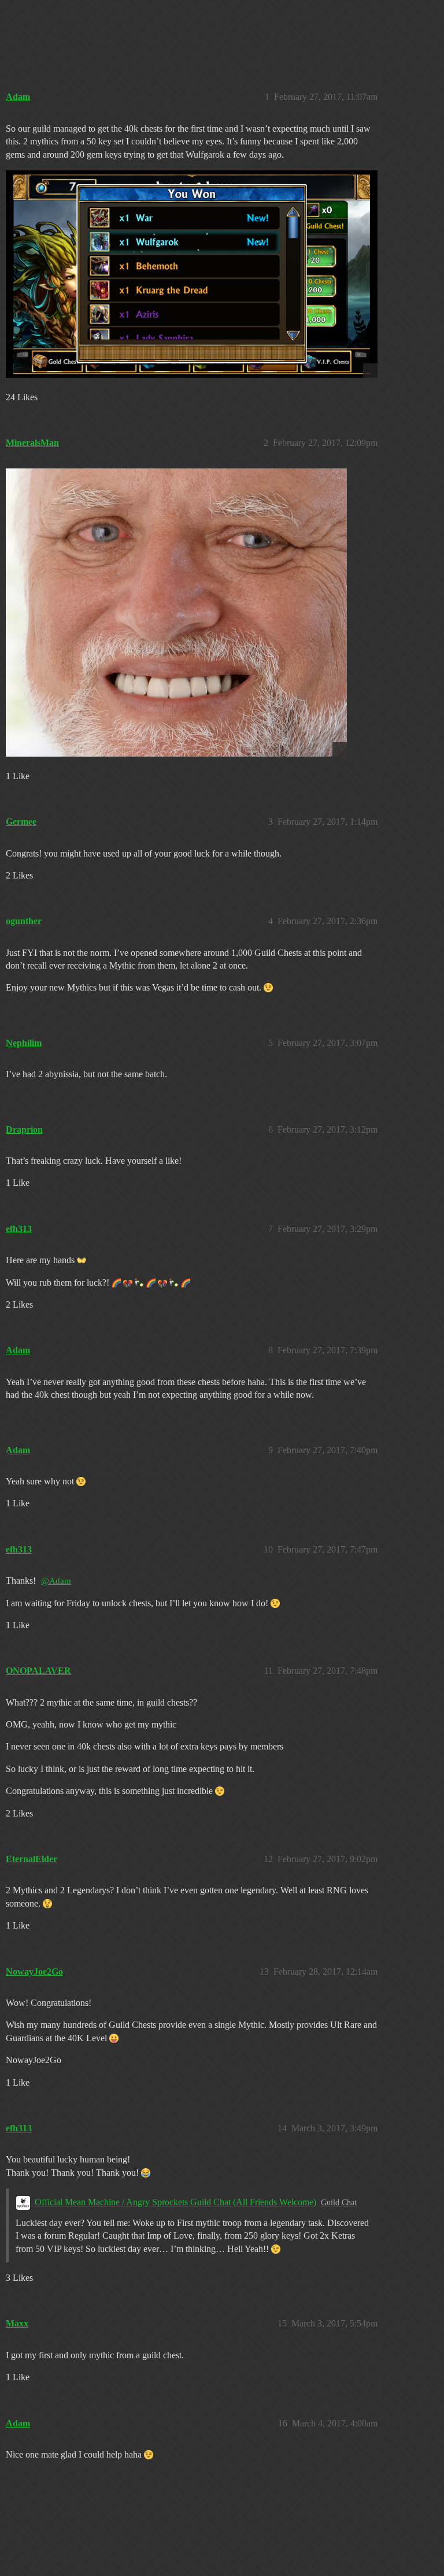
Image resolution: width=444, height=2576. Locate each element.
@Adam (56, 1581)
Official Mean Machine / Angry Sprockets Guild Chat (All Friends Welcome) (175, 2202)
